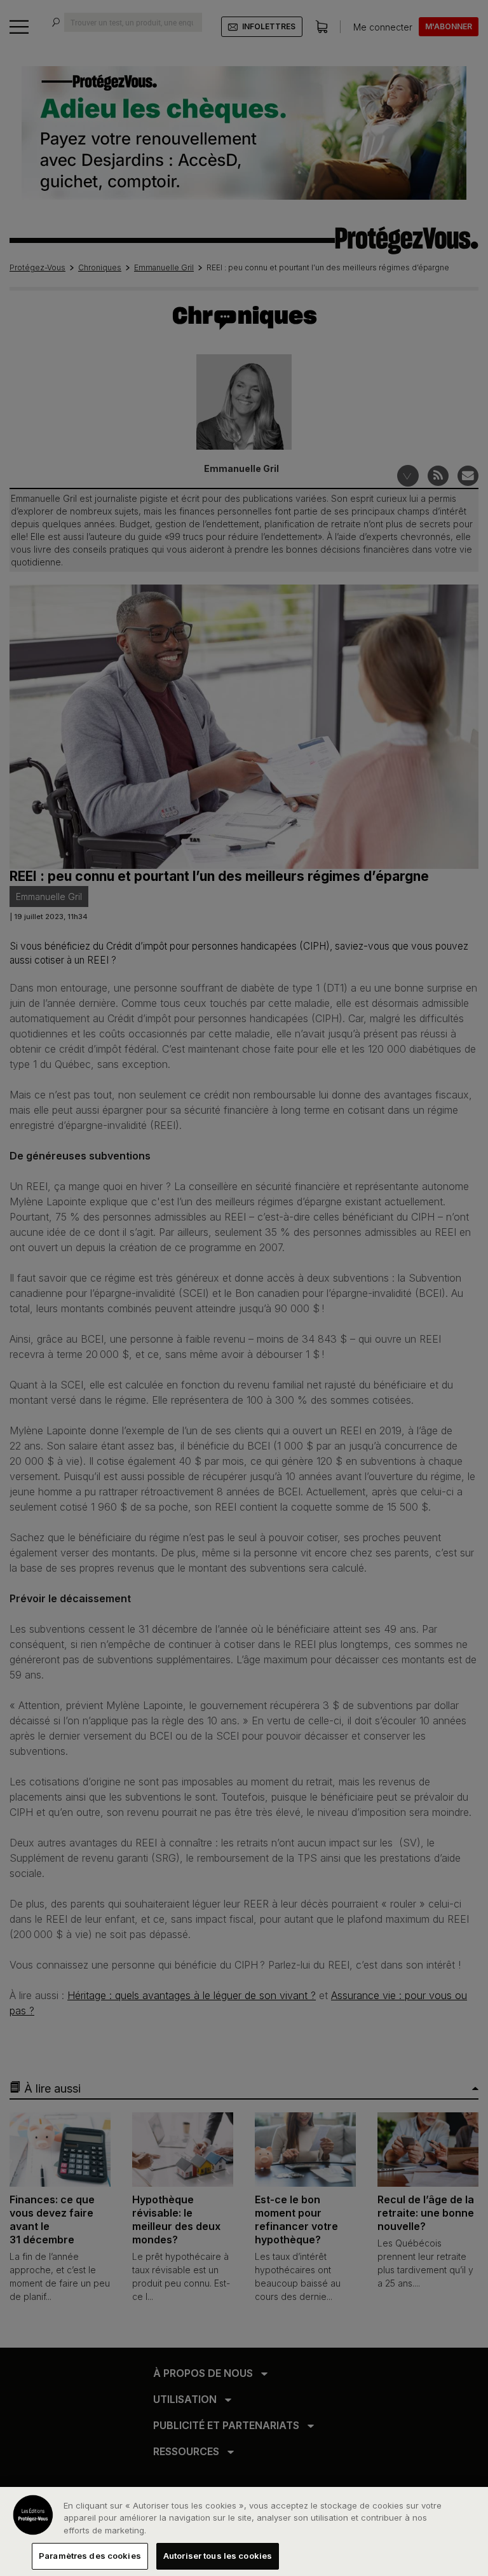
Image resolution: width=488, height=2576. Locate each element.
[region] (244, 2531)
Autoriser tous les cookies (218, 2556)
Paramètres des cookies (90, 2556)
